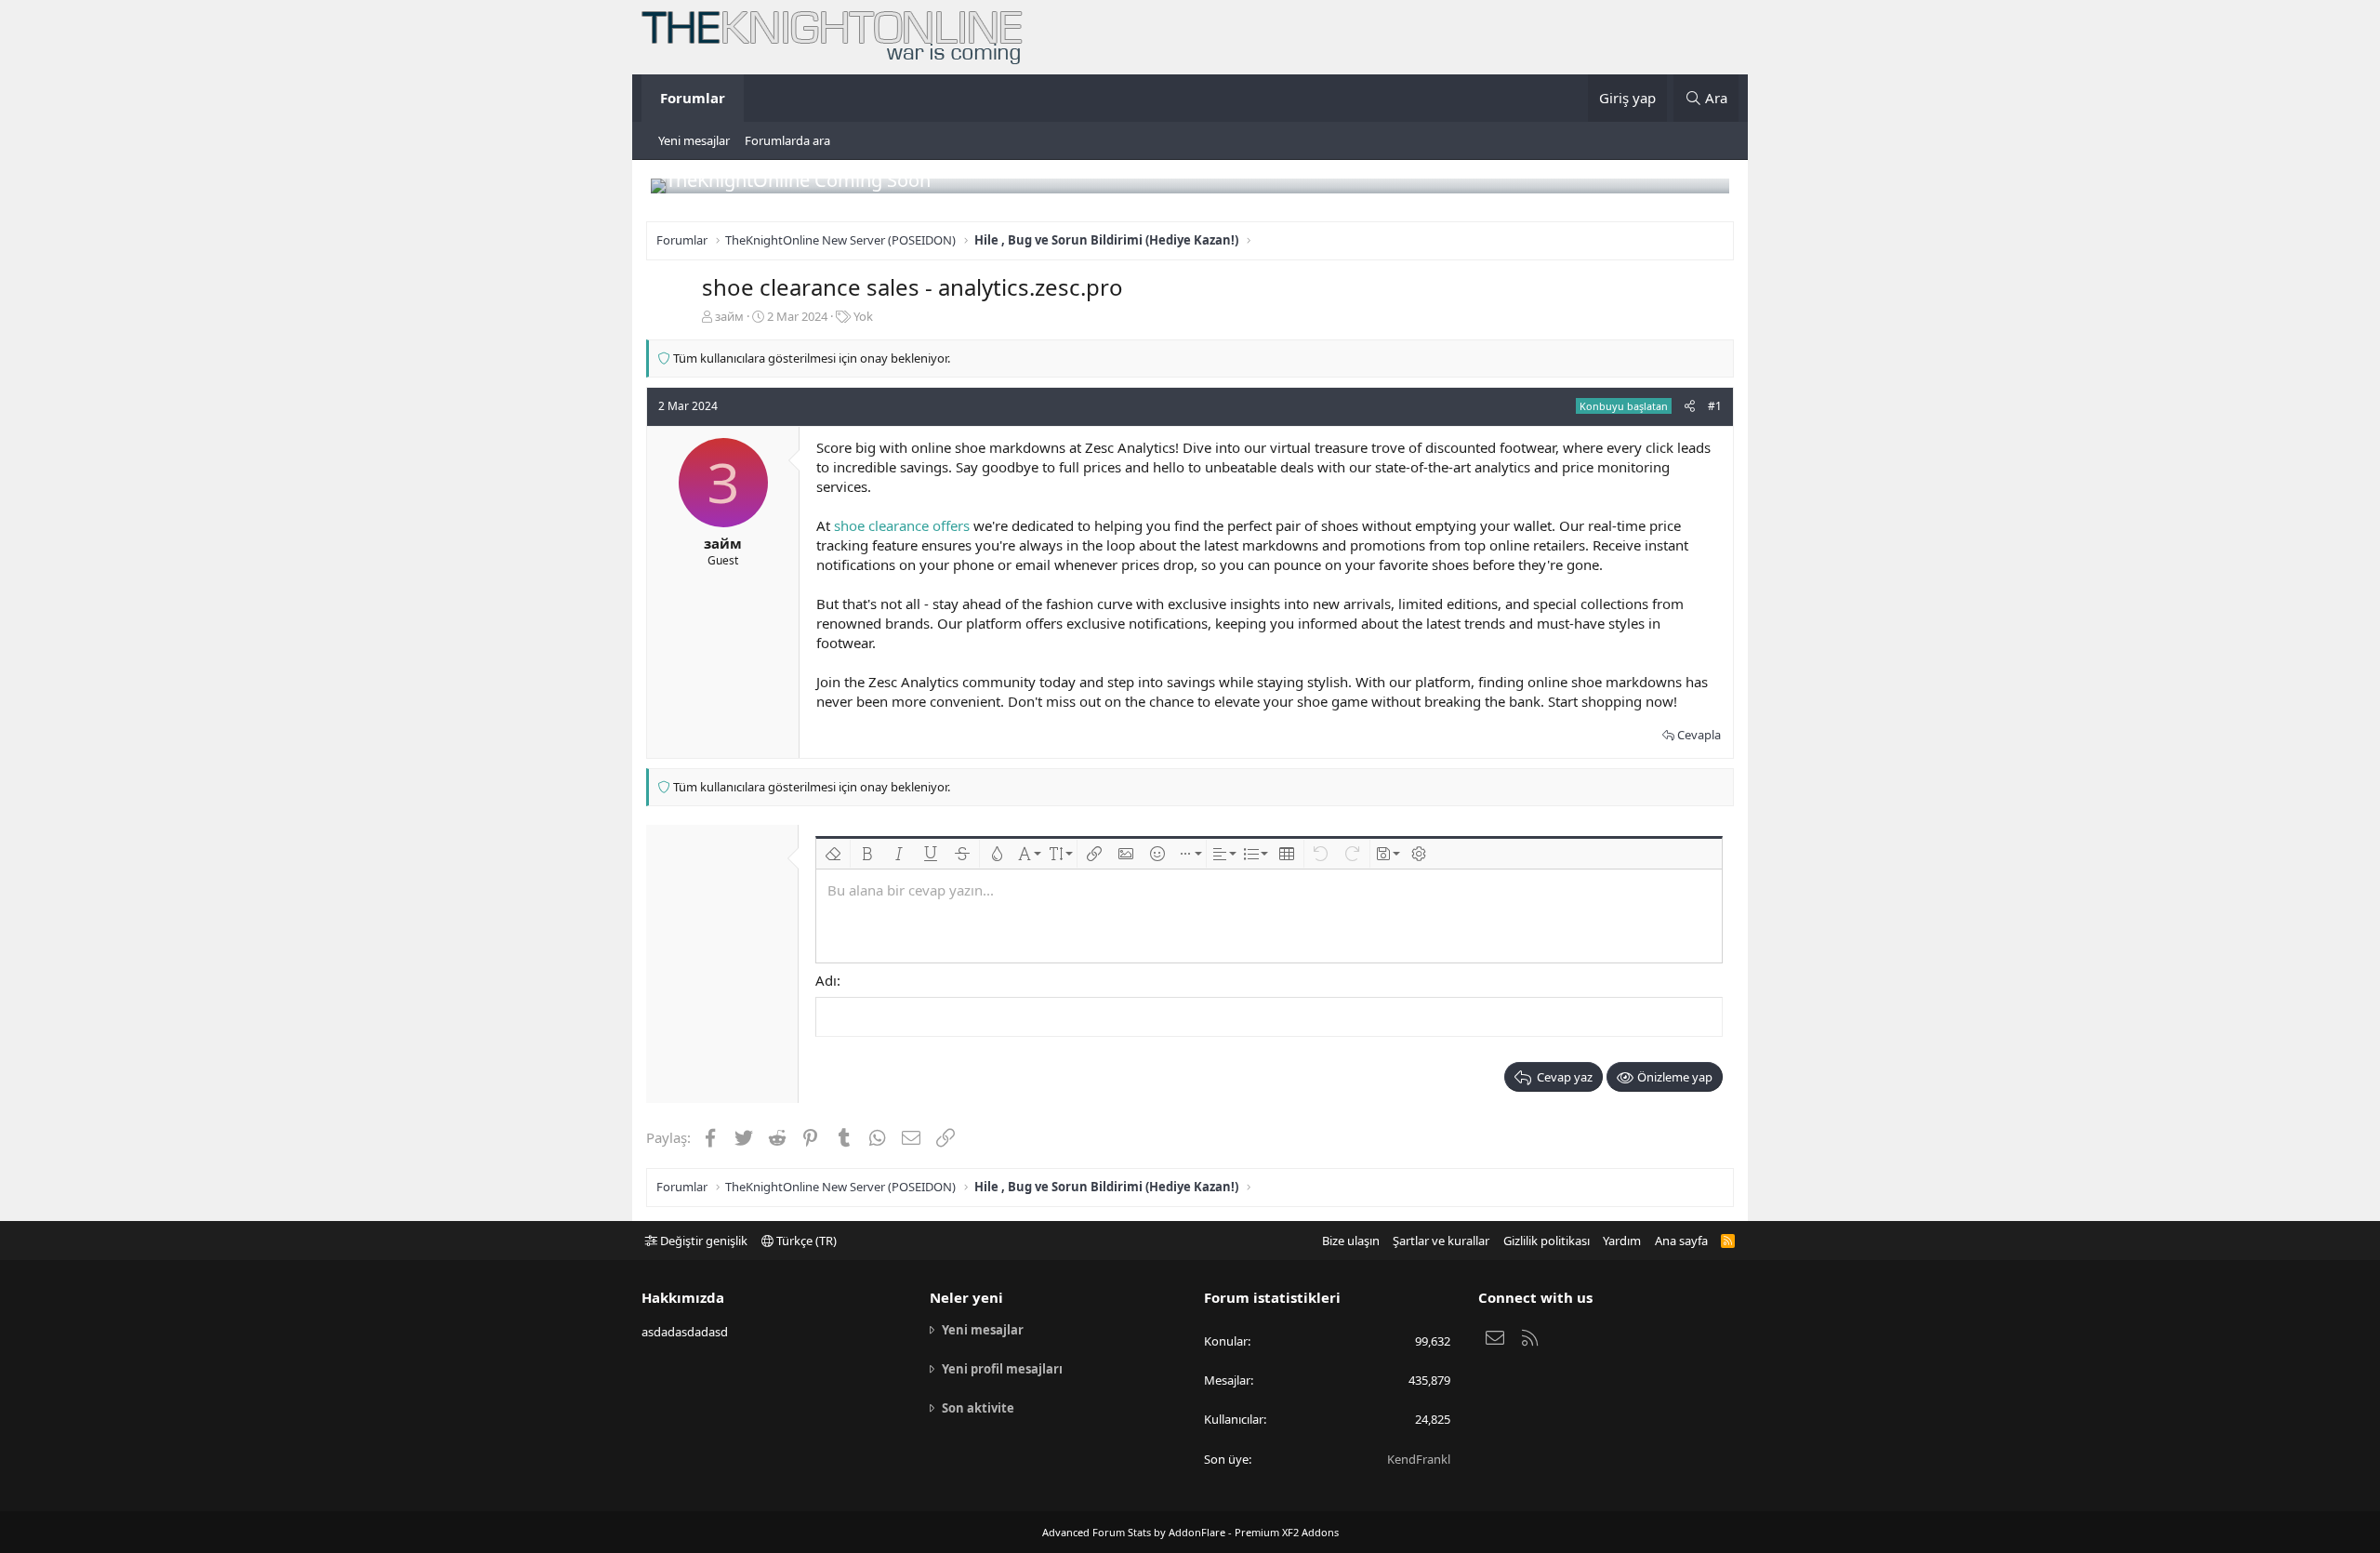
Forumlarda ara (787, 140)
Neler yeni (966, 1297)
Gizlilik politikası (1547, 1241)
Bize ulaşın (1351, 1241)
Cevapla (1699, 735)
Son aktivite (978, 1408)
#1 (1715, 406)
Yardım (1622, 1241)
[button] (833, 854)
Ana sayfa (1681, 1241)
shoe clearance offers (902, 525)
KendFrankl (1419, 1459)
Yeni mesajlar (694, 140)
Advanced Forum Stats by (1190, 1532)
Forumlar (693, 98)
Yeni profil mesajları (1002, 1369)
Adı (826, 980)
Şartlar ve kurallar (1441, 1241)
